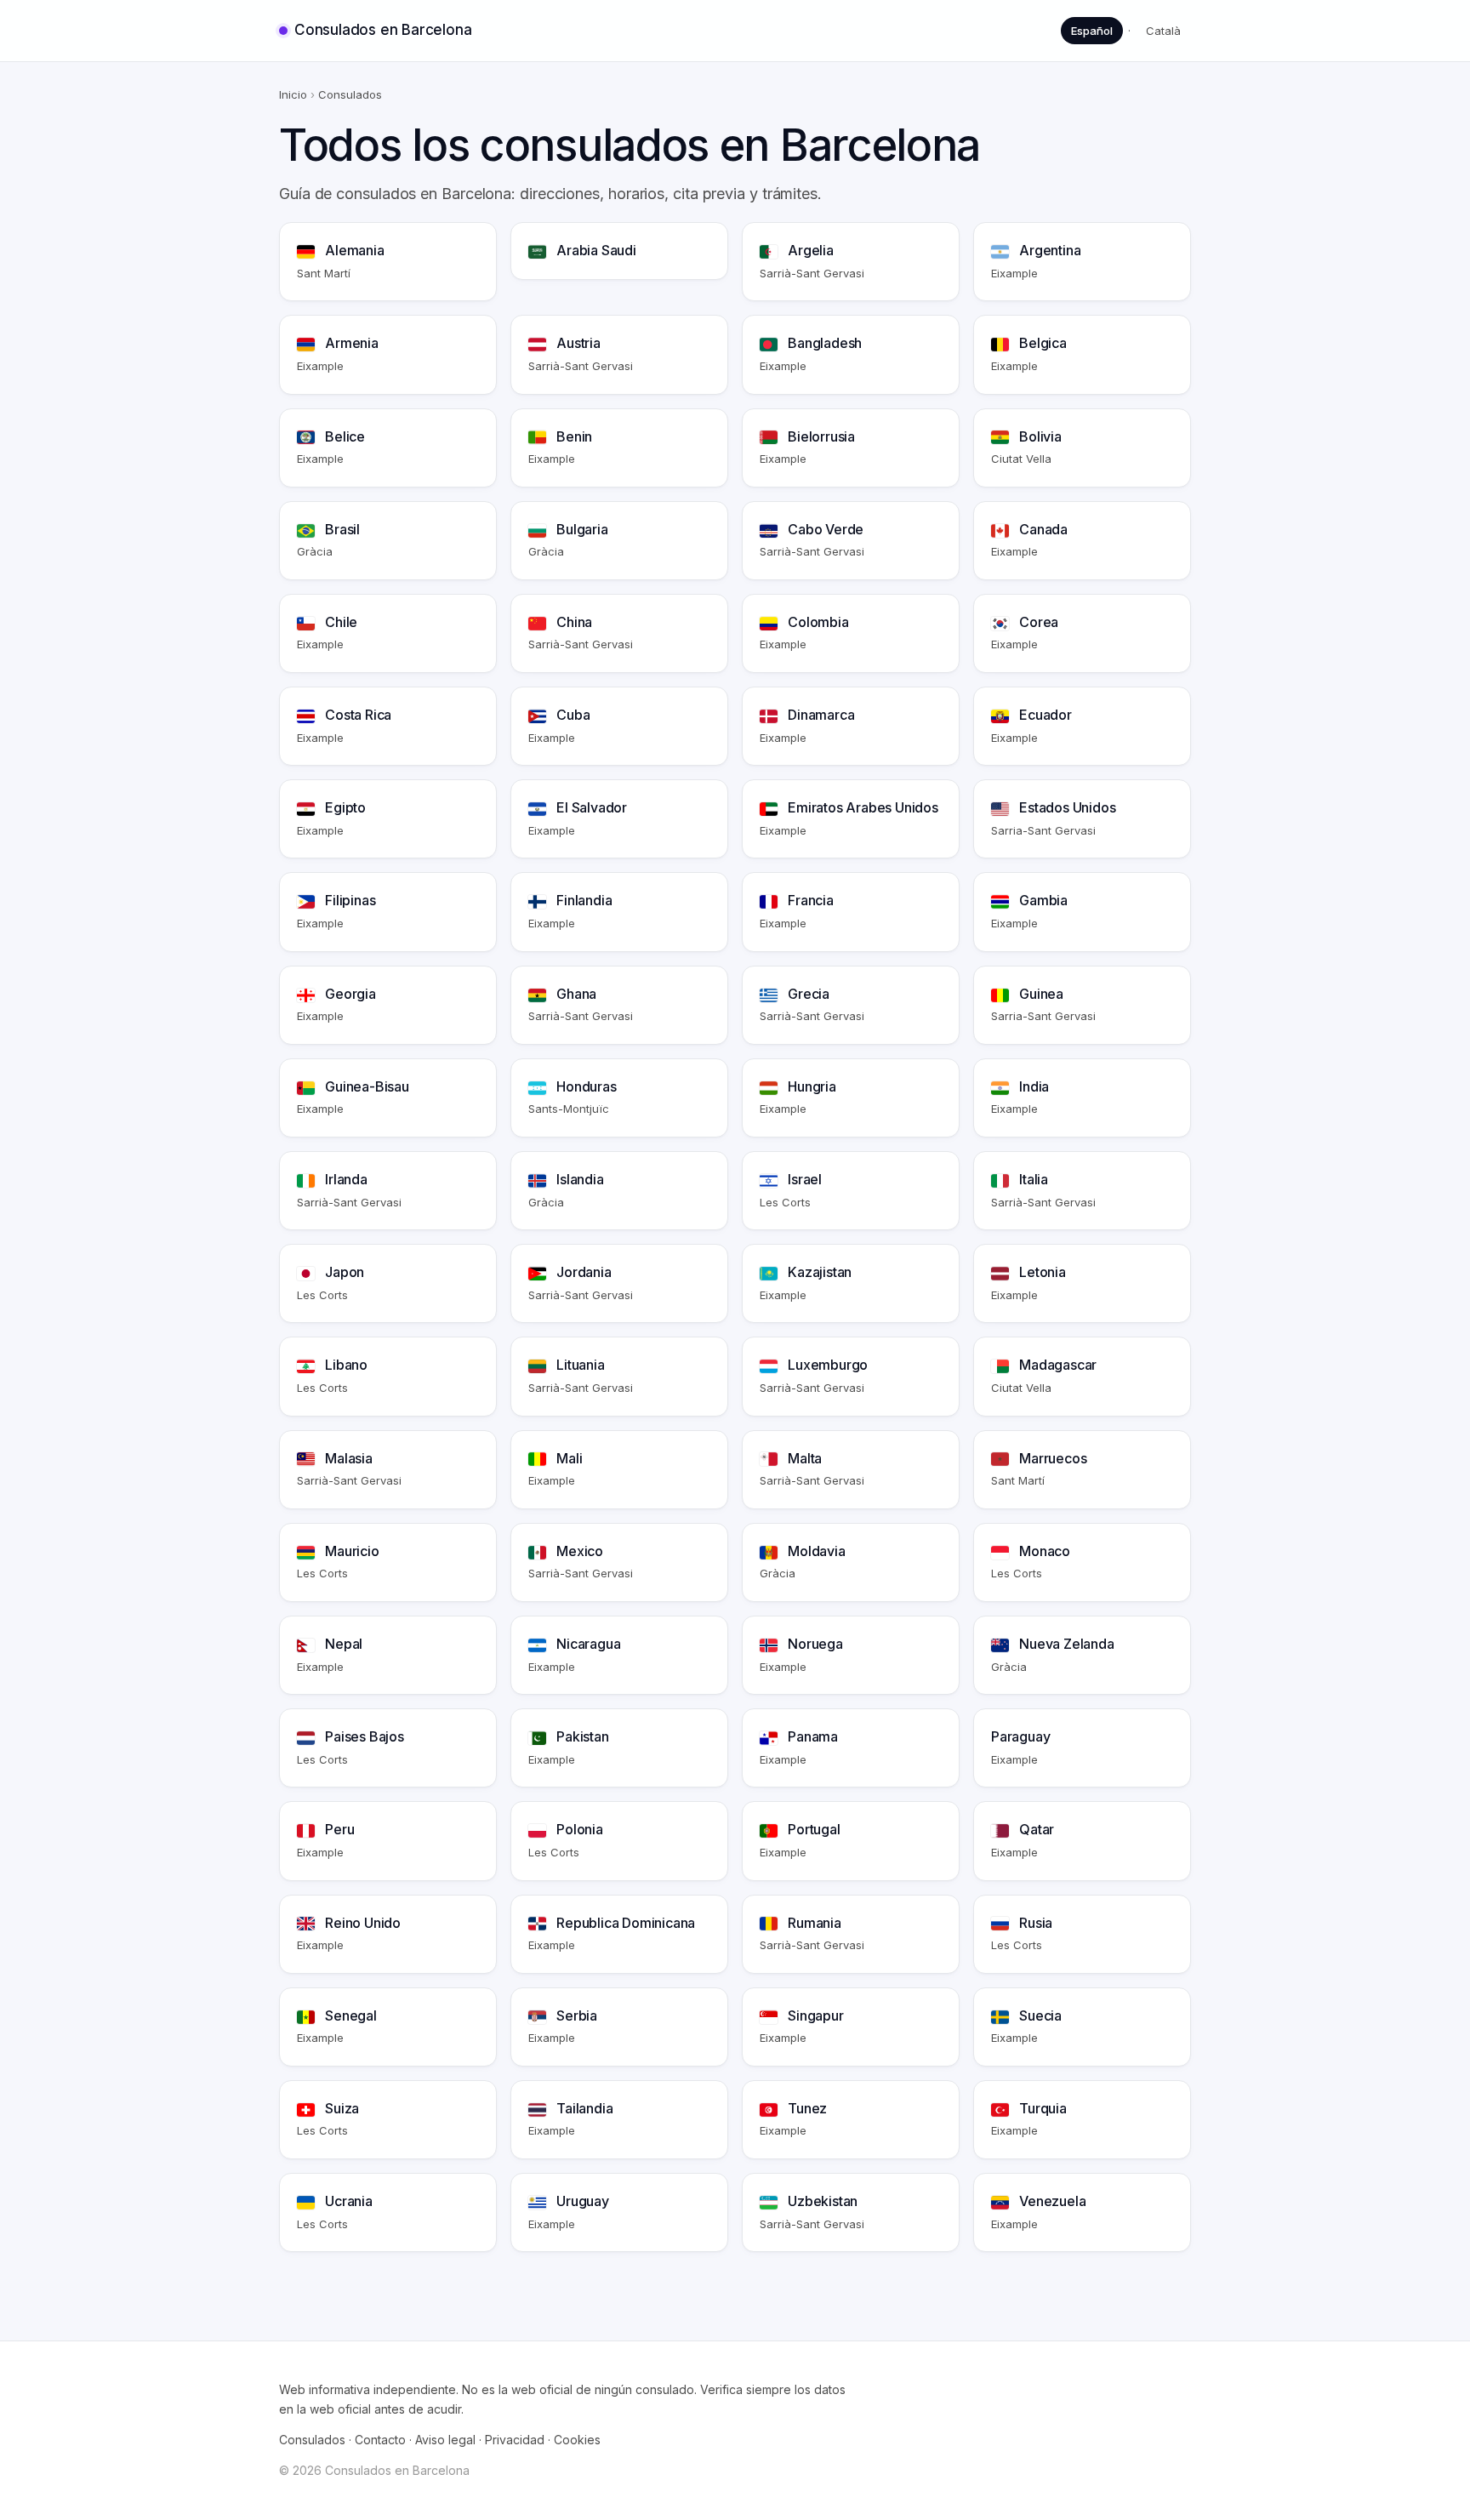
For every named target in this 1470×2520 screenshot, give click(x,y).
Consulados (312, 2440)
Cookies (577, 2440)
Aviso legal (445, 2440)
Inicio (293, 94)
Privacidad (515, 2440)
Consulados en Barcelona (383, 30)
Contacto (380, 2440)
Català (1163, 31)
